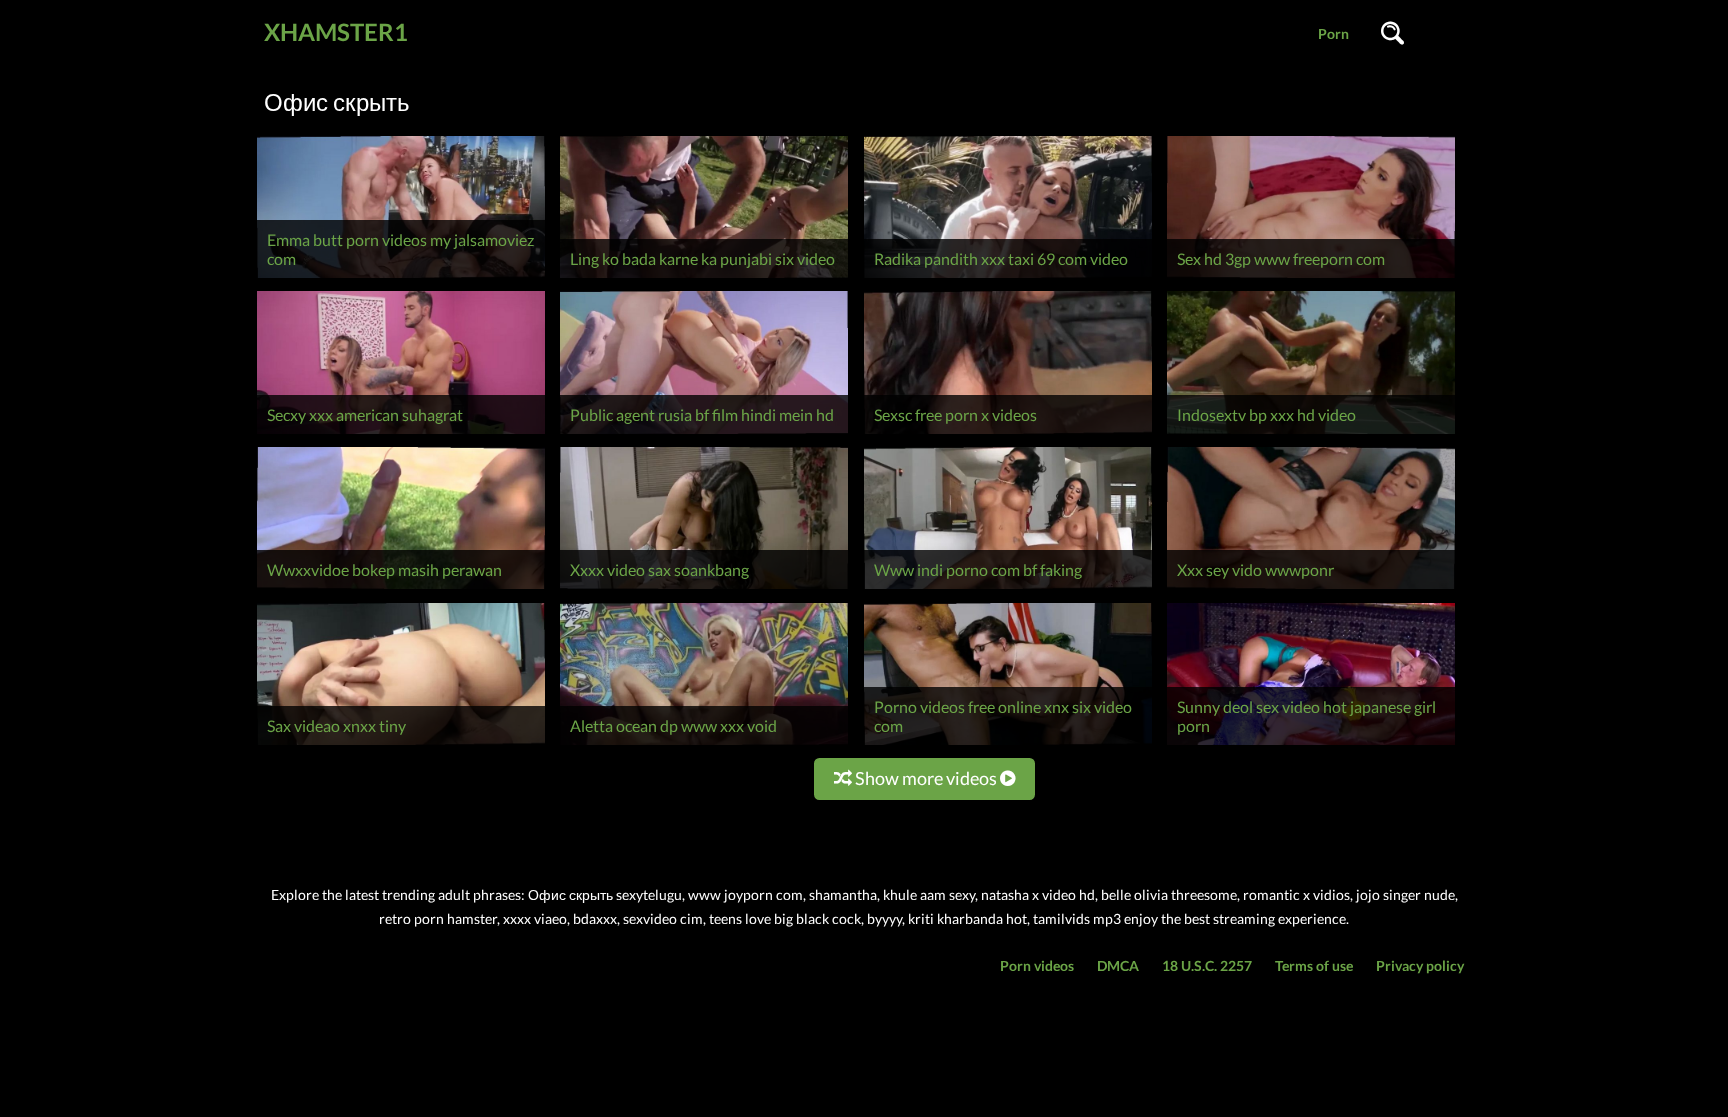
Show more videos (926, 778)
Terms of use (1314, 965)
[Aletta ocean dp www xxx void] (704, 744)
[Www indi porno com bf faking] (1008, 588)
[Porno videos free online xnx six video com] (1008, 744)
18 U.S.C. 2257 (1207, 965)
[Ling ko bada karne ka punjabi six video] (704, 277)
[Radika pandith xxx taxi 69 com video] (1008, 277)
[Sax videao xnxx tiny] (401, 744)
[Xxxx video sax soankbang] (704, 588)
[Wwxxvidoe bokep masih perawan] (401, 588)
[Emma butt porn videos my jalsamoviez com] (401, 277)
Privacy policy (1420, 965)
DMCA (1118, 965)
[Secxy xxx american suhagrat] (401, 433)
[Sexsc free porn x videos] (1008, 433)
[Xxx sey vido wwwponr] (1311, 588)
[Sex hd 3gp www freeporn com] (1311, 277)
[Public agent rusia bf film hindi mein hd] (704, 433)
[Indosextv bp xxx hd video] (1311, 433)
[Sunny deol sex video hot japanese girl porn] (1311, 744)
